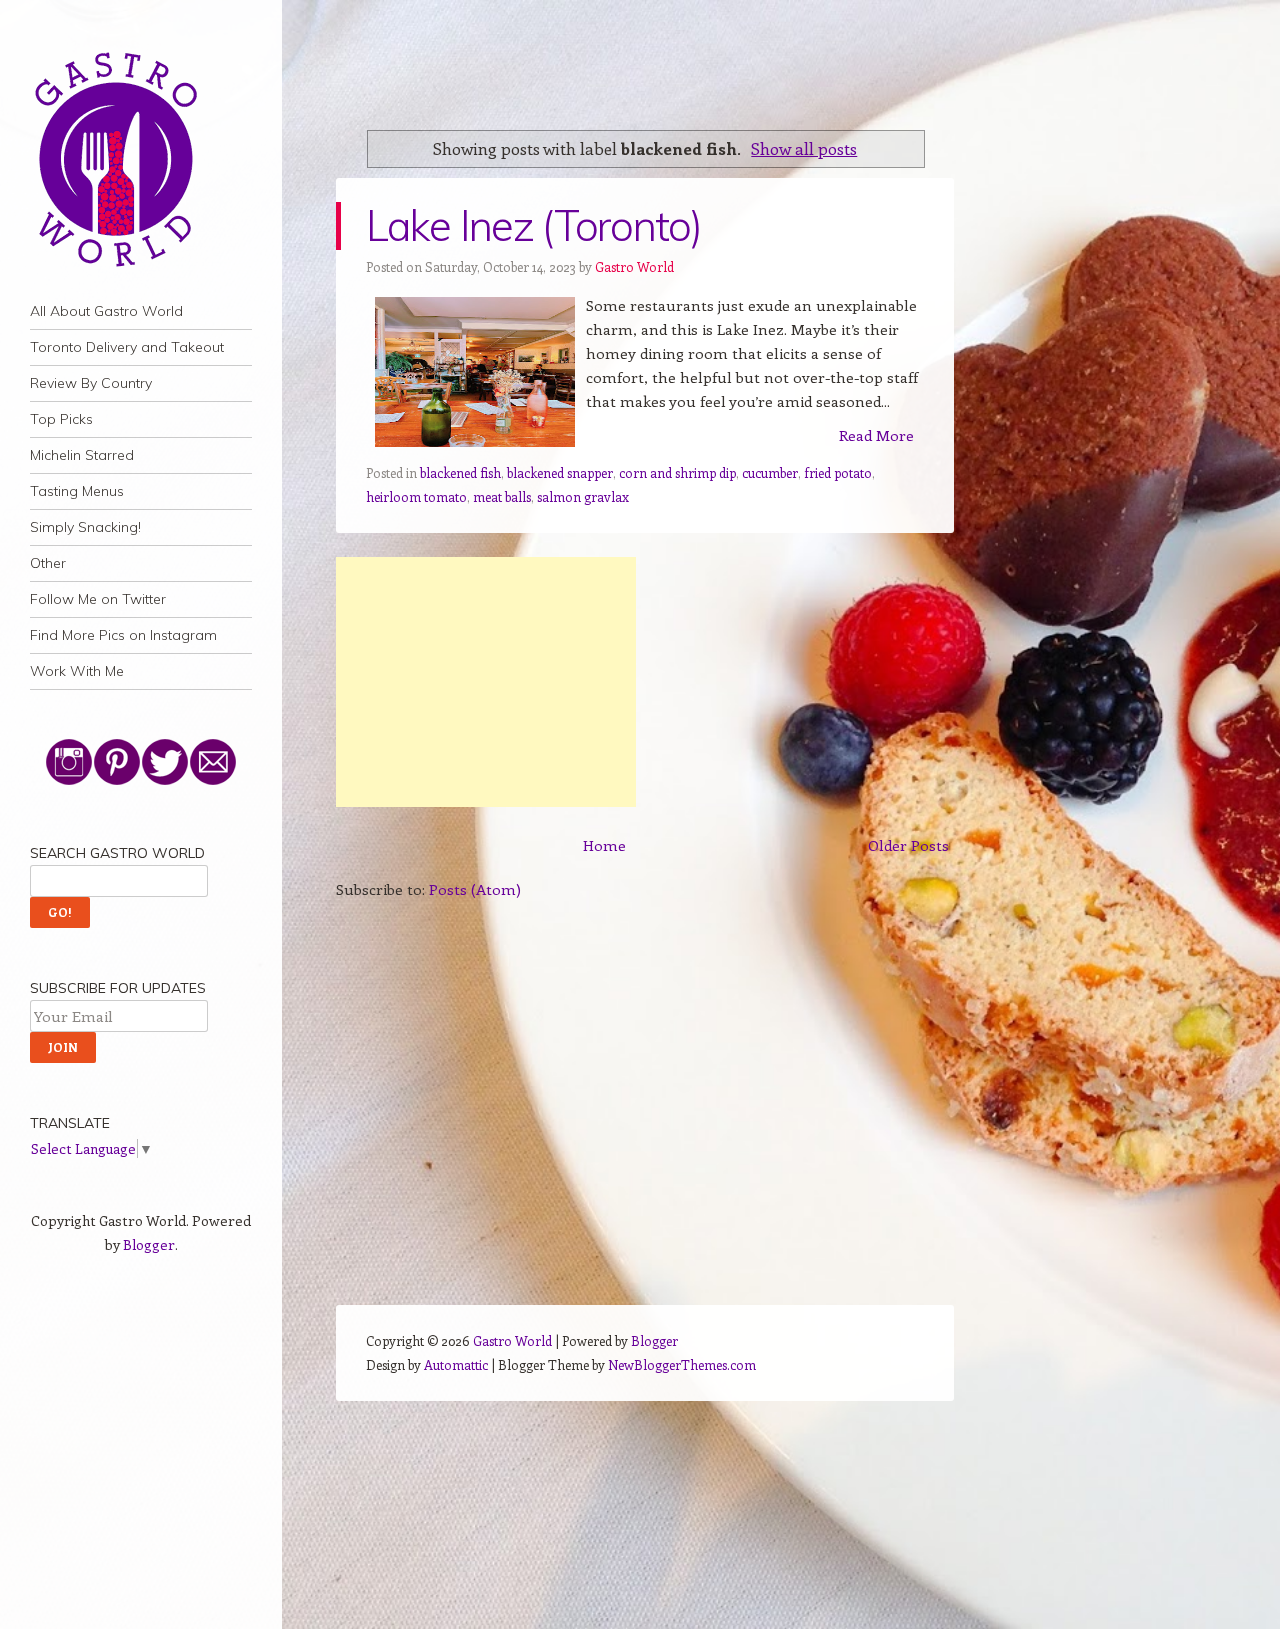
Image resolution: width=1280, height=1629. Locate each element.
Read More (876, 435)
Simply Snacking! (85, 527)
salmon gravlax (583, 496)
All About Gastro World (106, 311)
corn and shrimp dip (677, 472)
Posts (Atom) (475, 889)
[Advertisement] (486, 682)
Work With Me (77, 671)
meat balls (502, 496)
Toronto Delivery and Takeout (127, 347)
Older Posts (908, 845)
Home (604, 845)
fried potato (838, 472)
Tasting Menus (77, 491)
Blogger (149, 1244)
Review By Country (91, 383)
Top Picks (61, 419)
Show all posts (804, 148)
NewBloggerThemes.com (682, 1364)
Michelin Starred (82, 455)
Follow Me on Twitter (98, 599)
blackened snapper (560, 472)
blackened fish (460, 472)
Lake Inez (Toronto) (533, 225)
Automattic (456, 1364)
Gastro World (634, 266)
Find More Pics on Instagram (123, 635)
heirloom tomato (416, 496)
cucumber (770, 472)
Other (48, 563)
